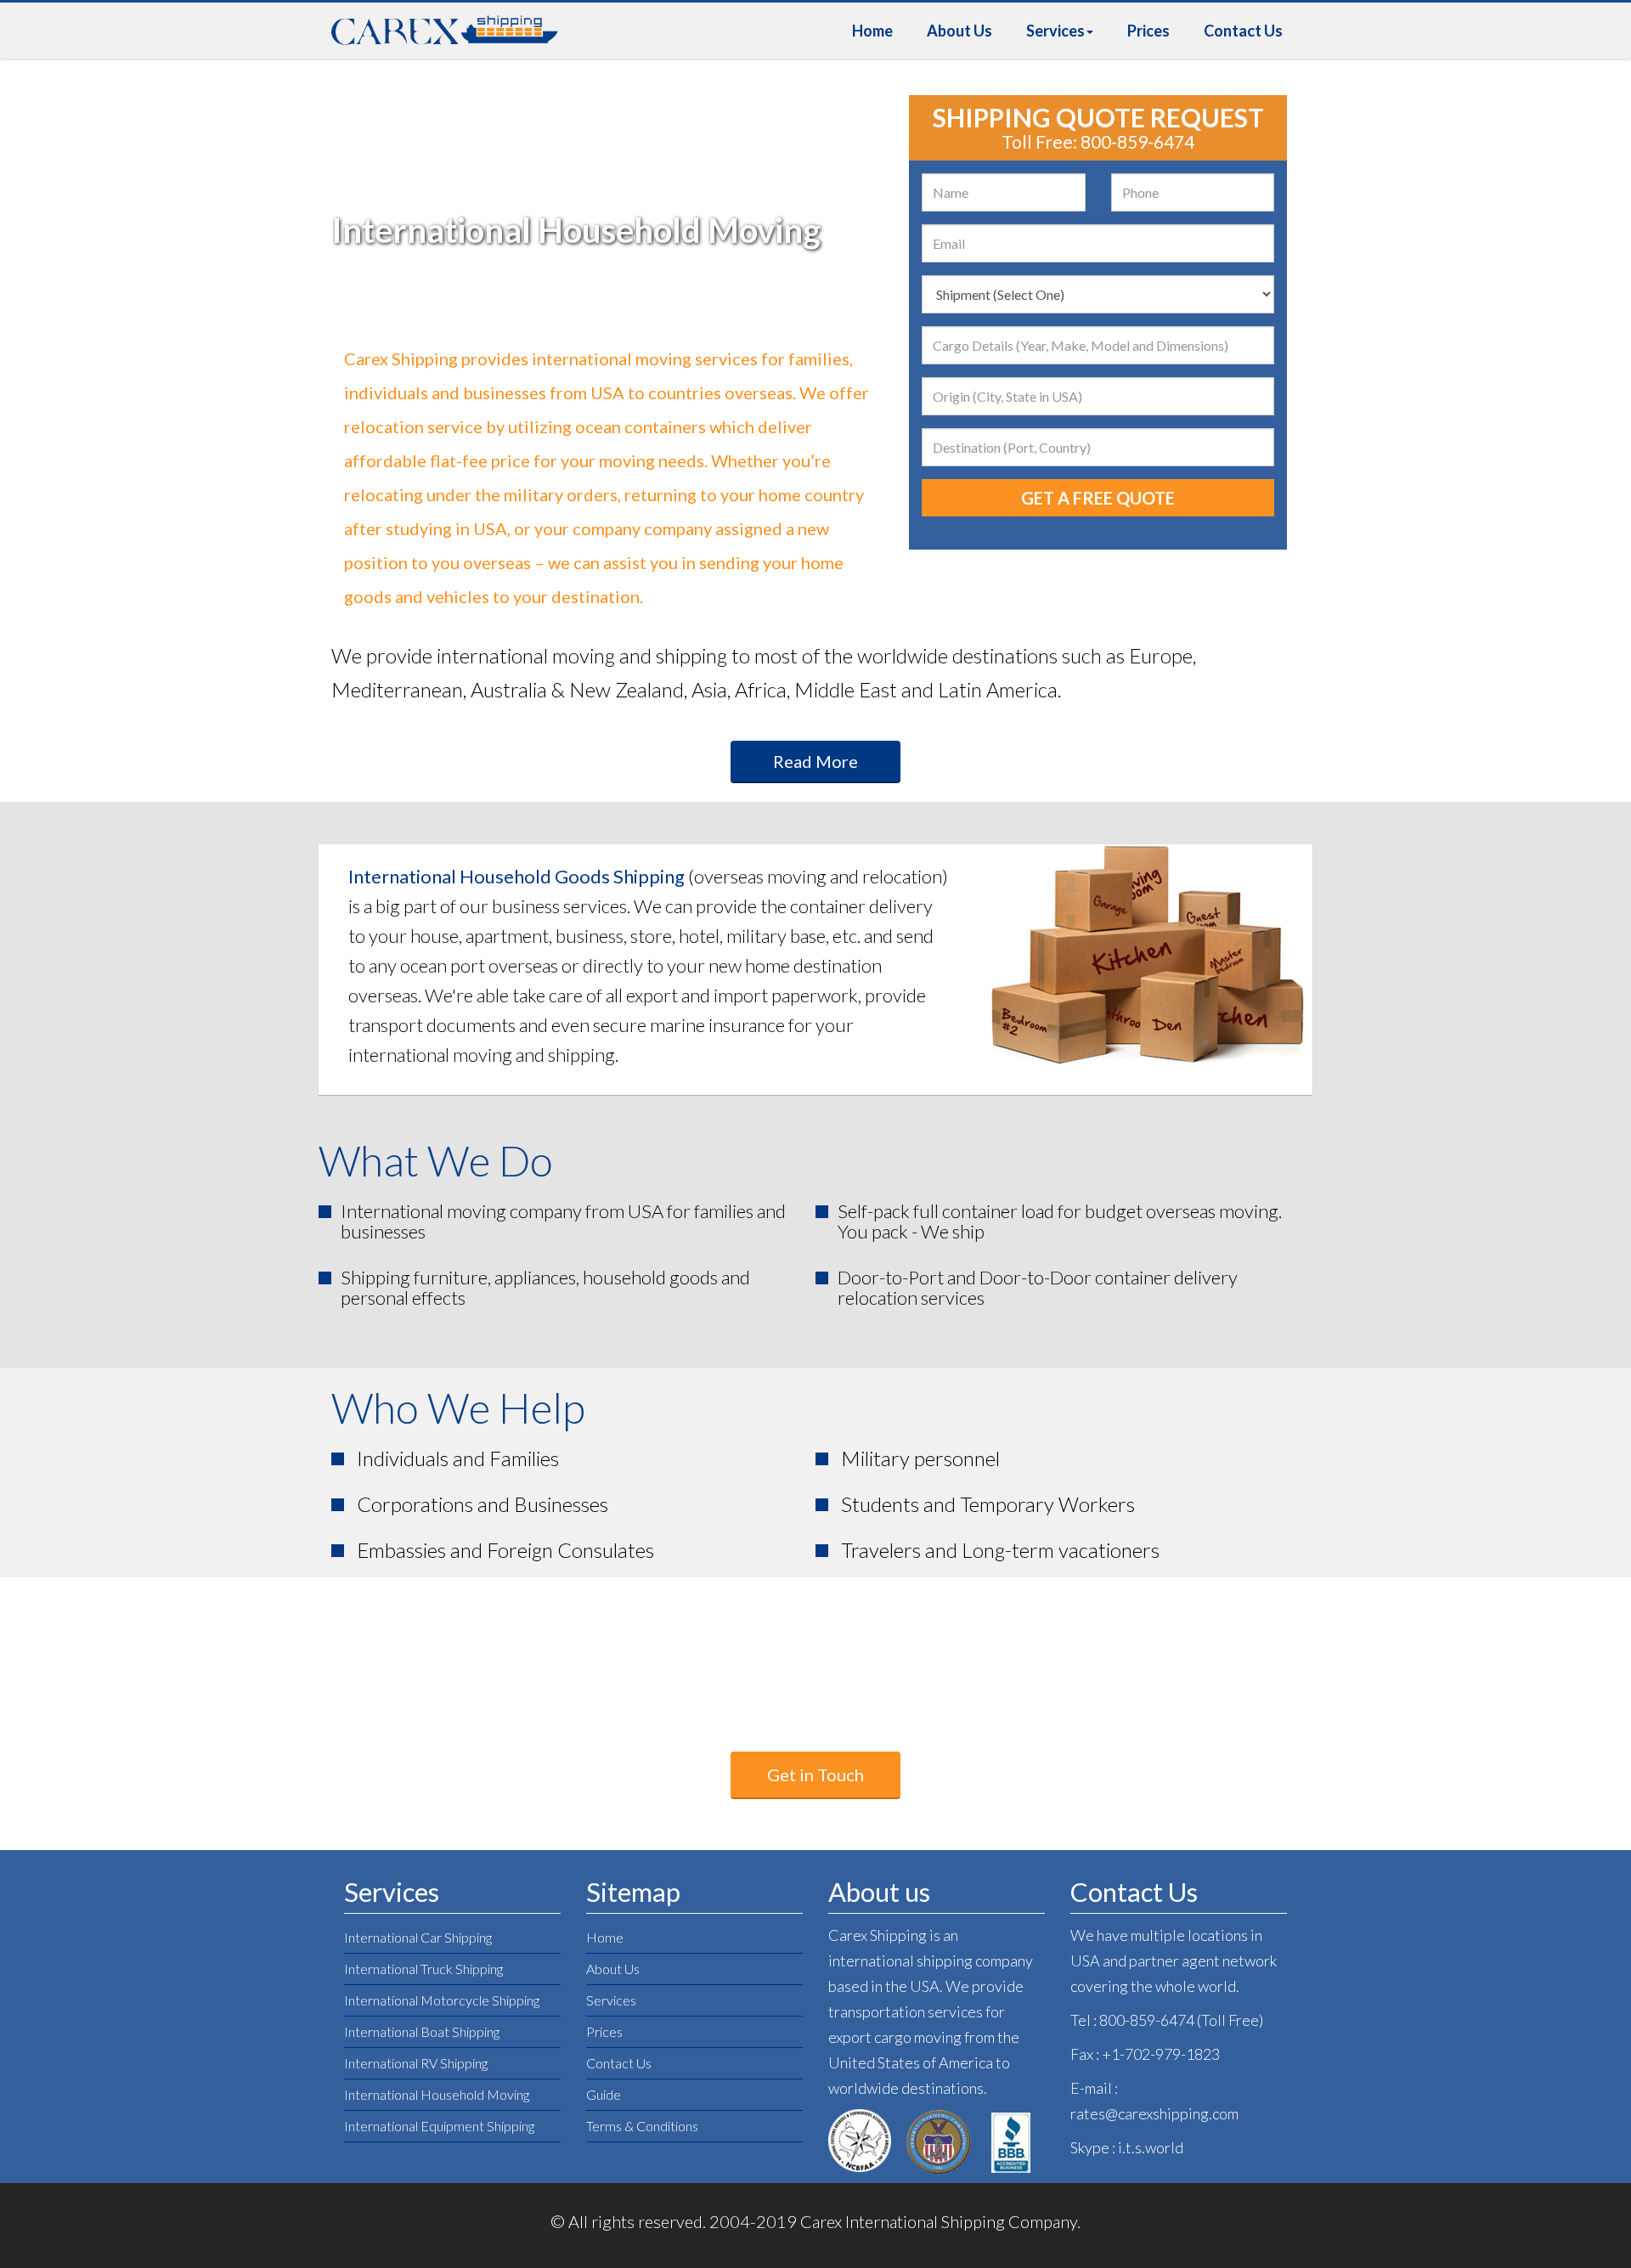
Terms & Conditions (642, 2126)
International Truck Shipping (423, 1969)
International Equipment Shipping (439, 2126)
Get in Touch (815, 1774)
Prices (1148, 31)
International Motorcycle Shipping (442, 2000)
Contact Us (1243, 31)
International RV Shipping (416, 2063)
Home (872, 31)
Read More (815, 761)
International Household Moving (437, 2094)
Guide (604, 2094)
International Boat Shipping (422, 2031)
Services (1055, 31)
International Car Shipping (418, 1937)
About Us (959, 31)
